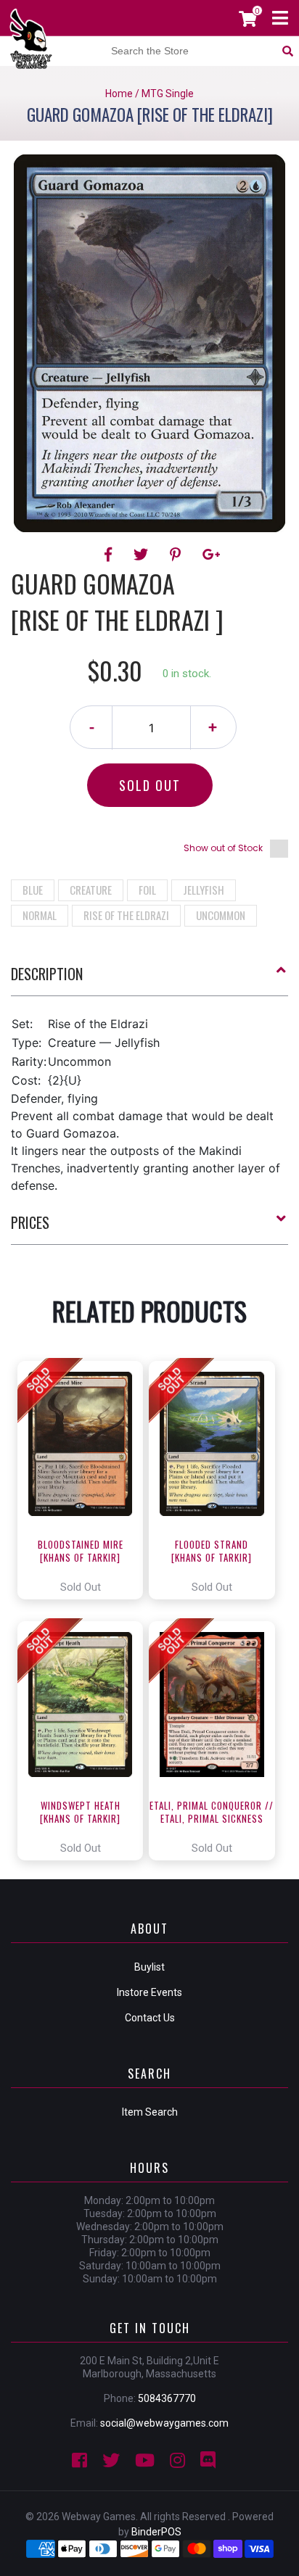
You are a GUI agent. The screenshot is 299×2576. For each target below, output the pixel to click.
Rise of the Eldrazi (126, 915)
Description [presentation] (47, 974)
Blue (33, 890)
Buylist (149, 1967)
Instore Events (149, 1992)
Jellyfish (204, 890)
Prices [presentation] (30, 1222)
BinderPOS (156, 2532)
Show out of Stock (223, 848)
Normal (40, 915)
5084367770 (167, 2398)
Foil (147, 890)
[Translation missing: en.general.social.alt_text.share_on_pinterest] (177, 555)
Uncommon (221, 915)
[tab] (149, 980)
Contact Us (150, 2018)
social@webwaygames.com (164, 2423)
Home (119, 94)
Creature (91, 890)
